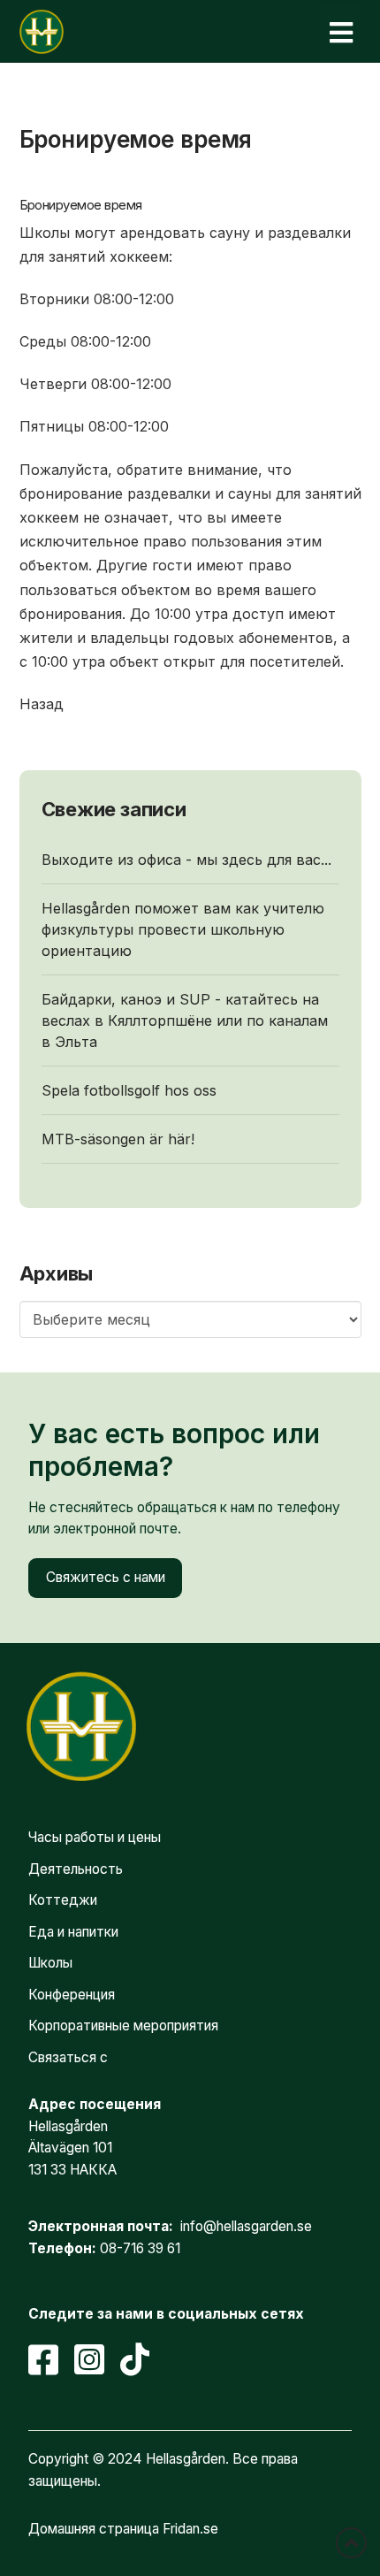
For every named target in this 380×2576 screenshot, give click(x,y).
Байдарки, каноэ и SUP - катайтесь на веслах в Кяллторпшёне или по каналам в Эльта (185, 1020)
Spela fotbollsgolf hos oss (129, 1090)
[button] (341, 32)
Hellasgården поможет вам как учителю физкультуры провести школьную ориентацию (183, 929)
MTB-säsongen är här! (118, 1139)
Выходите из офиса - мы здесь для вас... (186, 860)
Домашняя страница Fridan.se (123, 2529)
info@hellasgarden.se (246, 2226)
